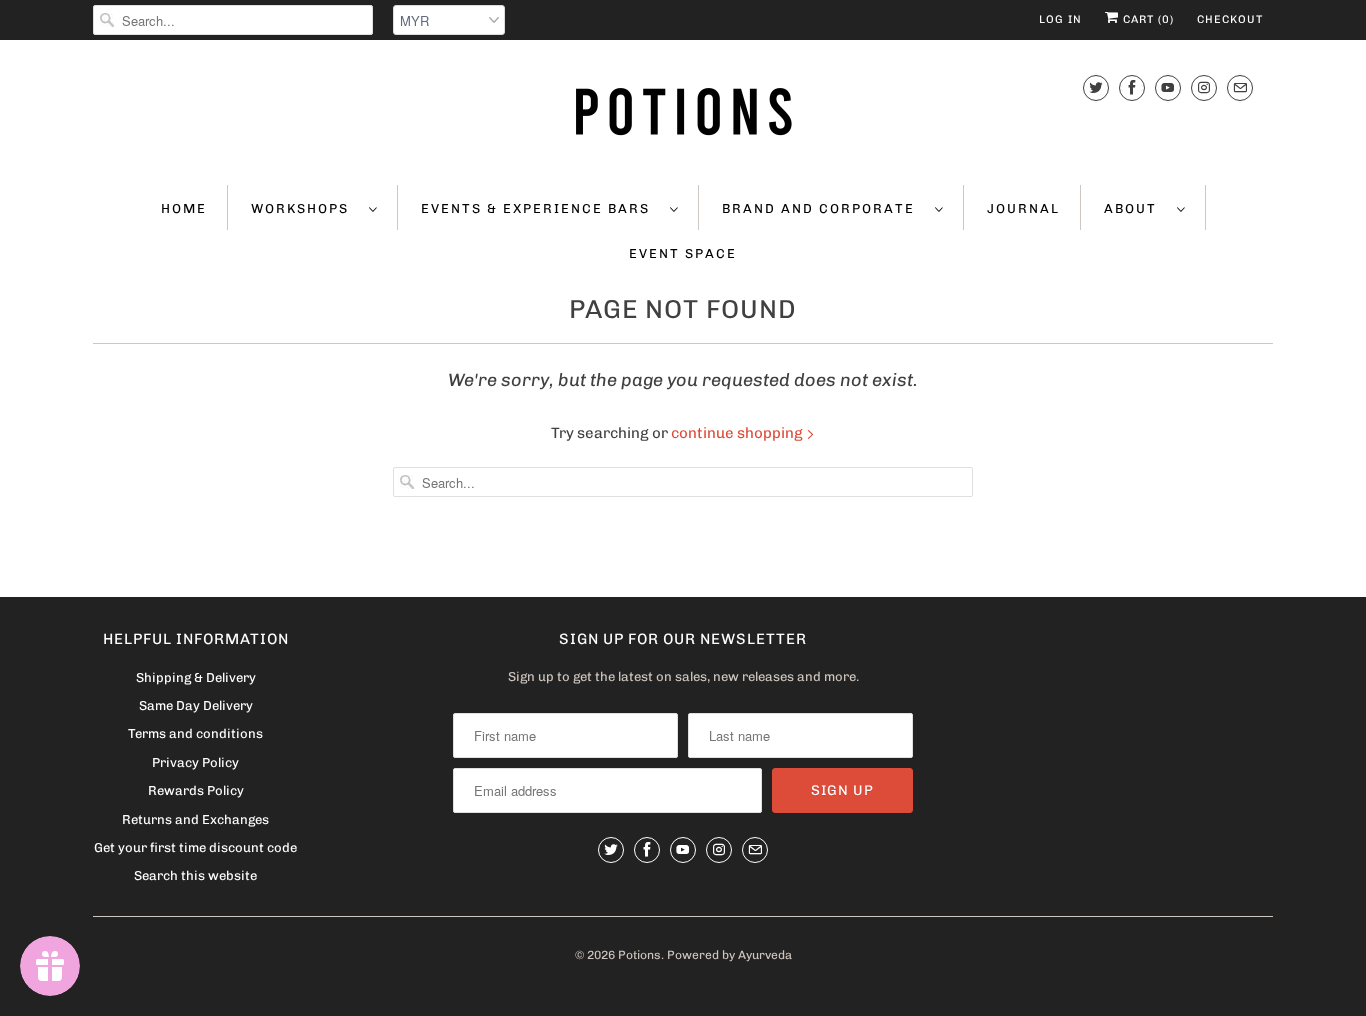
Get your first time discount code (195, 847)
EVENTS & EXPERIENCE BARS (540, 208)
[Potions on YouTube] (1168, 87)
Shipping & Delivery (196, 677)
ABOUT (1135, 208)
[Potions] (683, 110)
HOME (184, 208)
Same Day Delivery (196, 705)
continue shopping (738, 433)
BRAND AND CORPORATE (823, 208)
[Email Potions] (1240, 87)
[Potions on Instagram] (1204, 87)
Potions (639, 955)
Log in (1060, 19)
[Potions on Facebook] (1132, 87)
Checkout (1230, 19)
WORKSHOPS (305, 208)
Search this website (195, 875)
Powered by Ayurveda (729, 955)
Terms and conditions (195, 733)
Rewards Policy (196, 790)
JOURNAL (1023, 208)
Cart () (1146, 19)
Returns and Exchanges (195, 819)
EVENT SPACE (683, 253)
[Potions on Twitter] (1096, 87)
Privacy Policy (195, 762)
